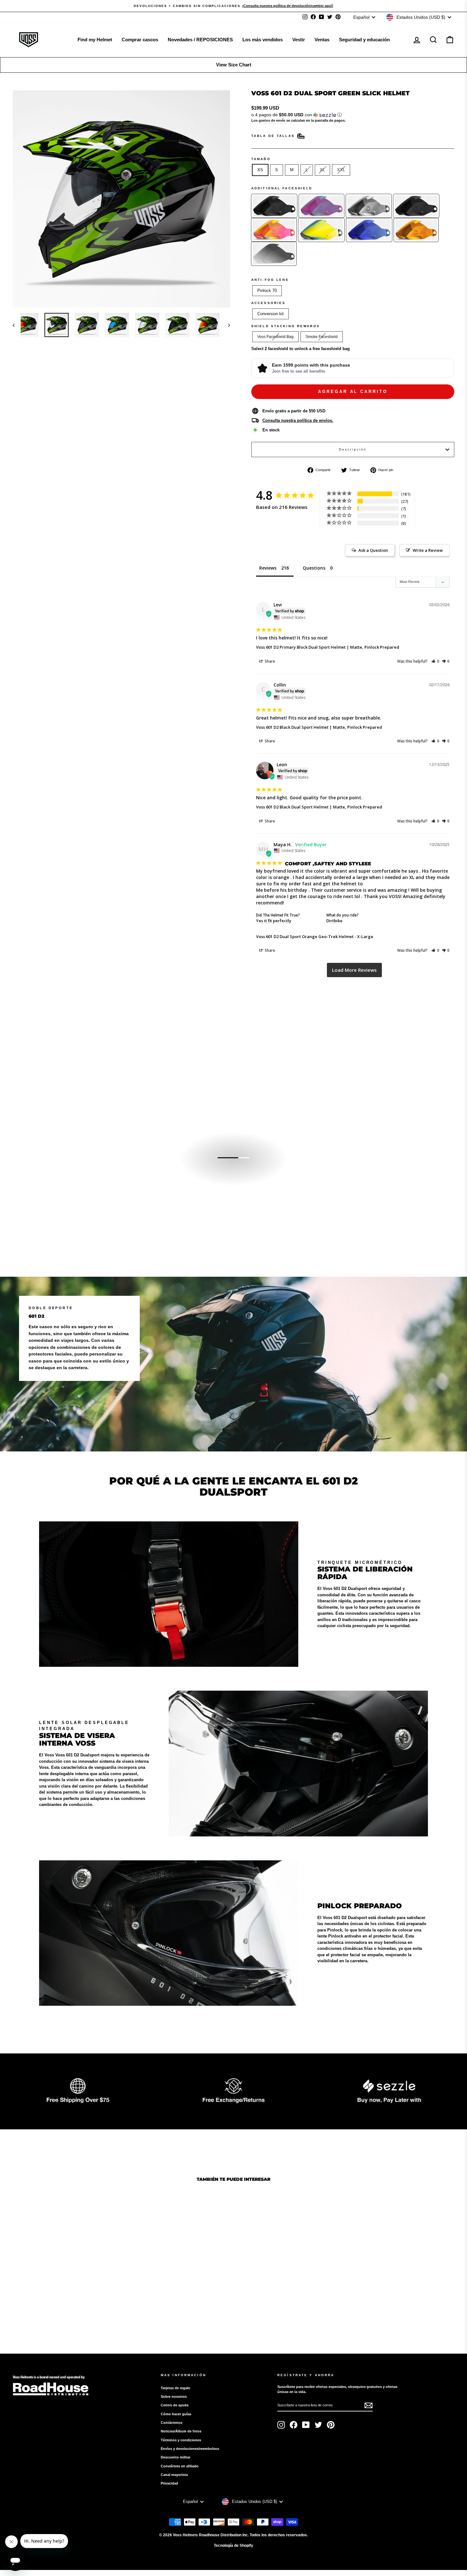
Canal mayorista (174, 2475)
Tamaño (261, 159)
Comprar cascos (140, 40)
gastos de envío (272, 120)
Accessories (268, 303)
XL (322, 170)
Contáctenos (172, 2423)
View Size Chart (234, 65)
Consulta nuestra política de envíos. (298, 420)
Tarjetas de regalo (176, 2388)
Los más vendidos (263, 40)
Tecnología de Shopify (233, 2546)
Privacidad (169, 2483)
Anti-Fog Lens (270, 280)
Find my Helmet (95, 40)
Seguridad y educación (364, 40)
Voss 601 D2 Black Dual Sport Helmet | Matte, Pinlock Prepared (319, 727)
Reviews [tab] (268, 568)
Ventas (322, 40)
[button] (353, 115)
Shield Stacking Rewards (286, 326)
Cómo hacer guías (176, 2414)
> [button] (354, 970)
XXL (341, 170)
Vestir (299, 40)
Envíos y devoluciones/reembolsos (190, 2449)
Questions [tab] (314, 568)
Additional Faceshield (282, 188)
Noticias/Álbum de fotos (181, 2431)
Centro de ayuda (175, 2405)
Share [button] (269, 661)
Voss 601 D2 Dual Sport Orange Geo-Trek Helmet (305, 936)
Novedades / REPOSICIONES (200, 40)
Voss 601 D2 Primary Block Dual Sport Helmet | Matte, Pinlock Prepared (328, 647)
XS (260, 170)
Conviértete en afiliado (180, 2466)
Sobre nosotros (174, 2397)
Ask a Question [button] (373, 550)
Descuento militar (176, 2457)
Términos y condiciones (181, 2440)
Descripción (353, 449)
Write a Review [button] (428, 550)
